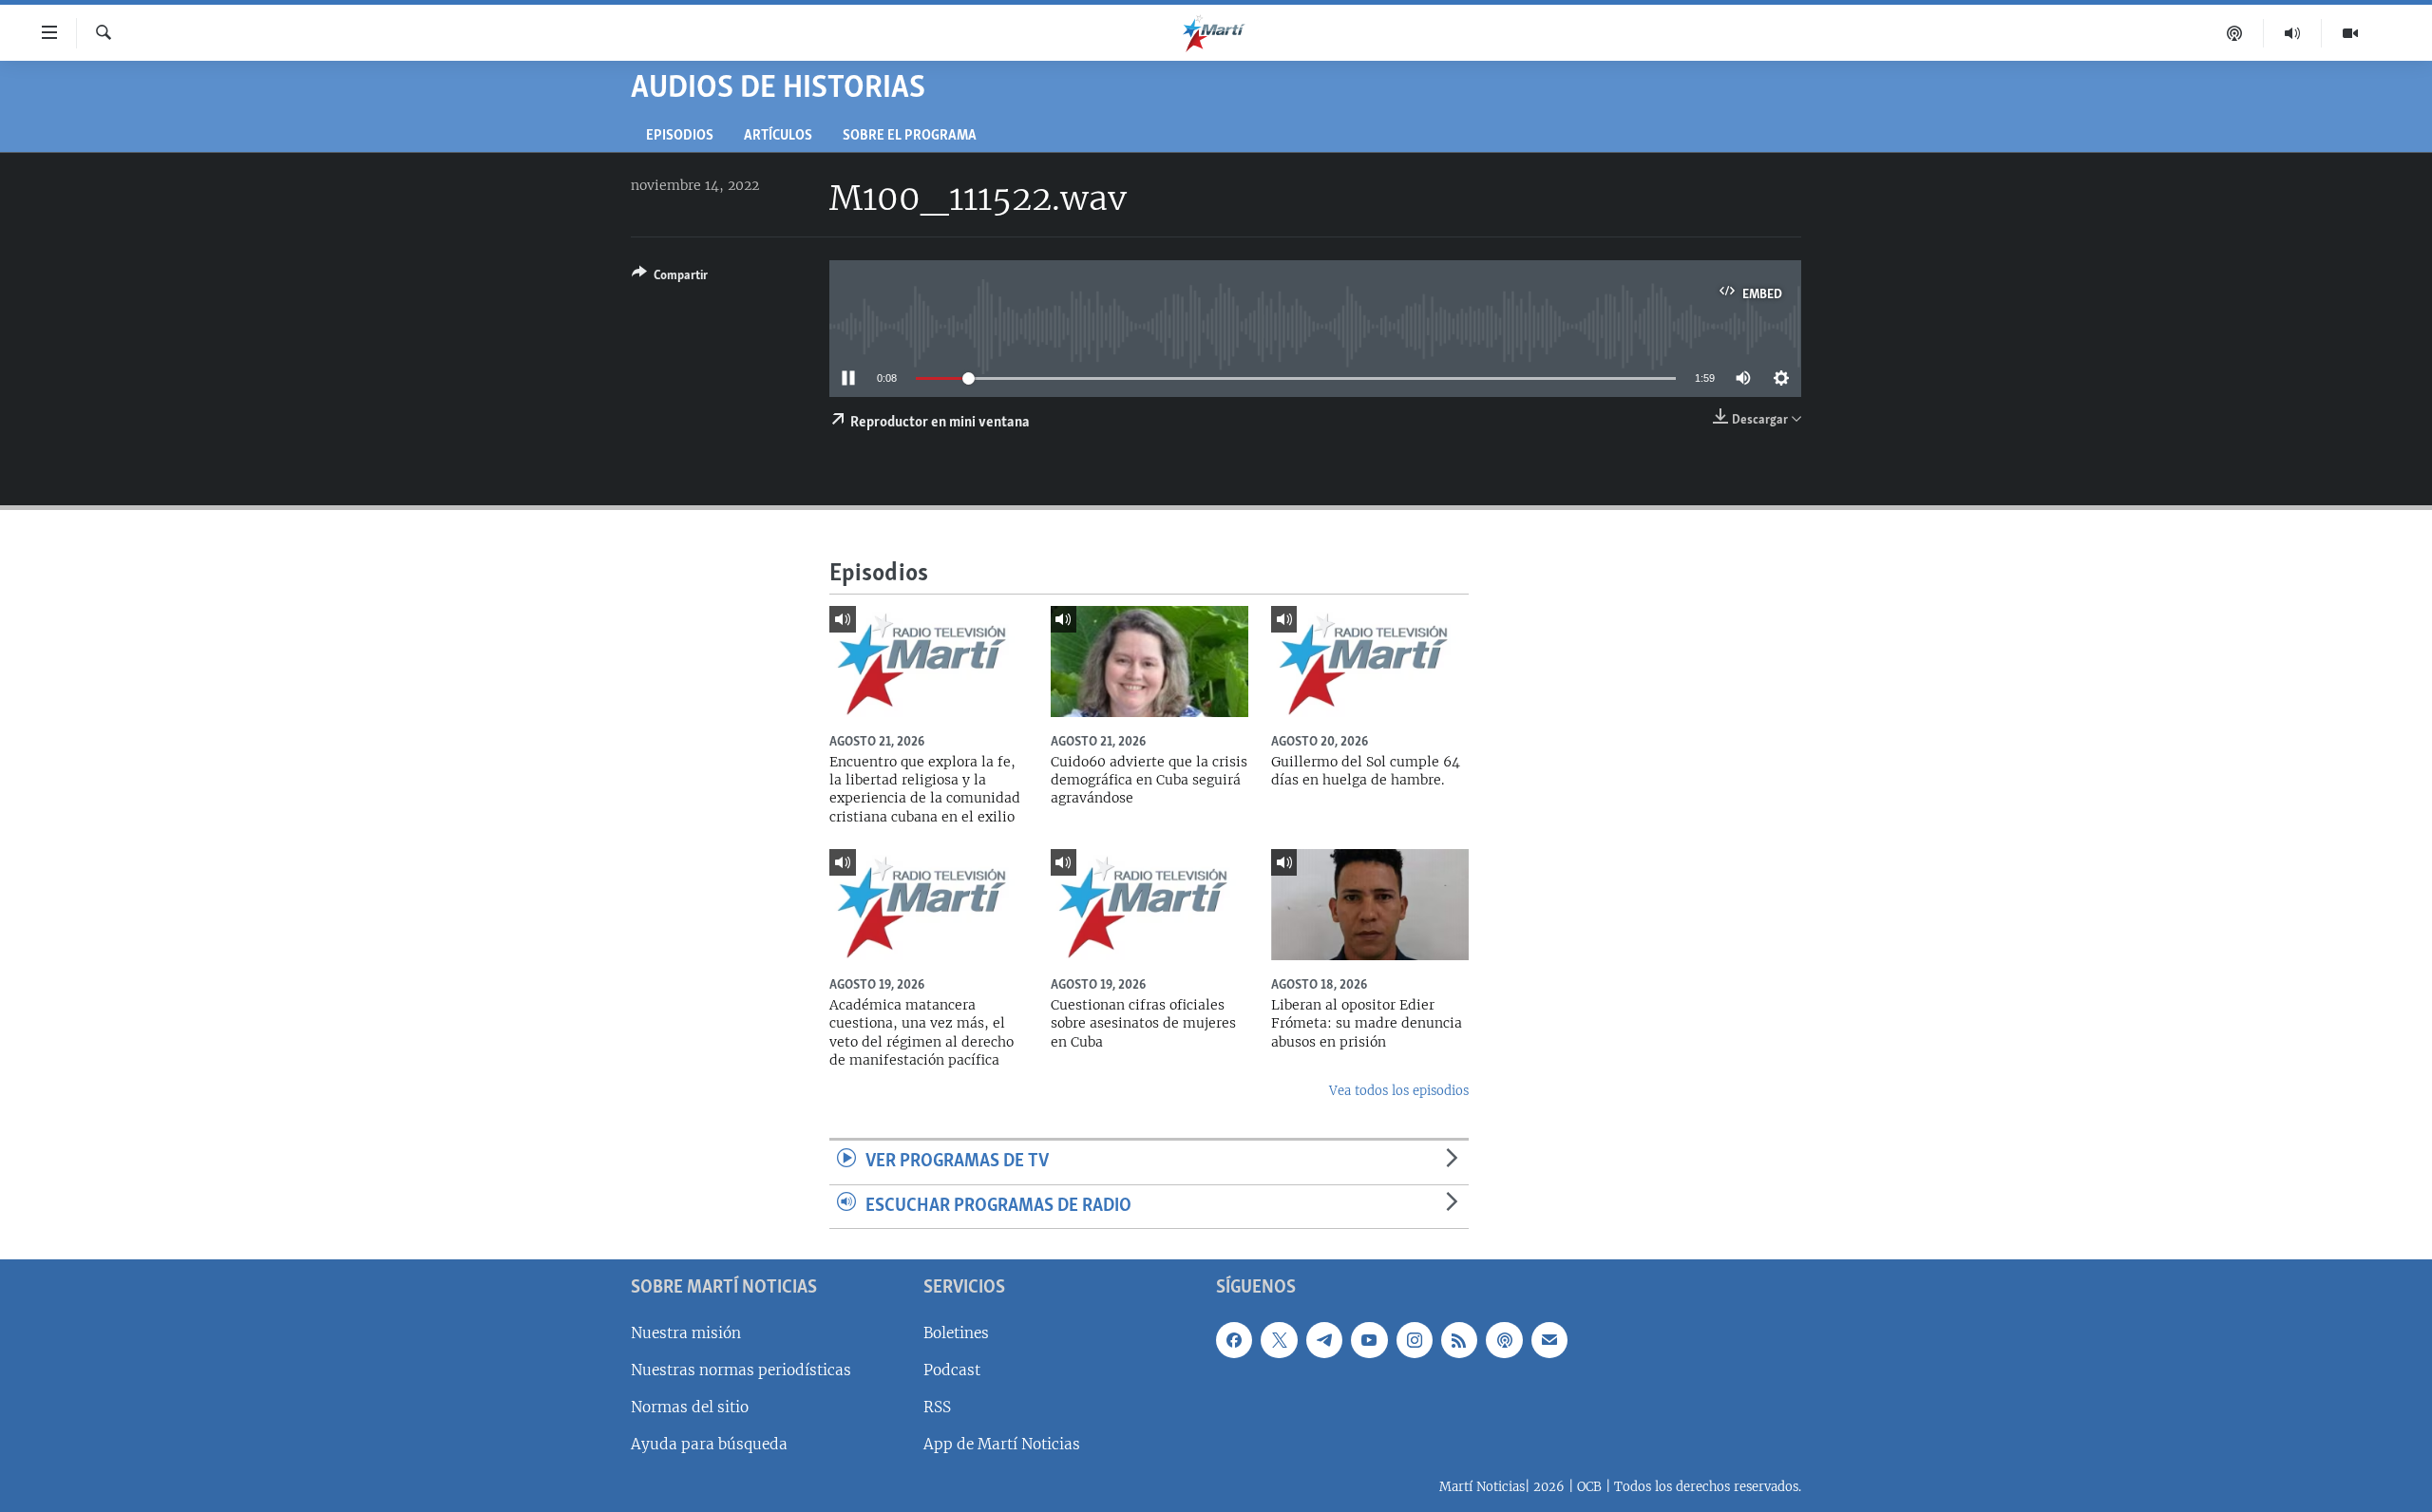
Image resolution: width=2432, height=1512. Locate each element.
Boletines (956, 1333)
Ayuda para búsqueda (709, 1444)
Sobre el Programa (910, 136)
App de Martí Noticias (1002, 1444)
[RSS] (1459, 1340)
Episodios (680, 136)
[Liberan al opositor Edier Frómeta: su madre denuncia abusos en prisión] (1370, 905)
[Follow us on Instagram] (1415, 1340)
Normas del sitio (690, 1407)
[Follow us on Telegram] (1324, 1340)
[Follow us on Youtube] (1369, 1340)
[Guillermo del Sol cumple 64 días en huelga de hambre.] (1370, 661)
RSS (937, 1407)
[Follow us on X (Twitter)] (1279, 1340)
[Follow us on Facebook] (1234, 1340)
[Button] (670, 278)
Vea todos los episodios (1399, 1091)
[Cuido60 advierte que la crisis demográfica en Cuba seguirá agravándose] (1149, 661)
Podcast (952, 1370)
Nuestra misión (686, 1333)
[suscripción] (1549, 1340)
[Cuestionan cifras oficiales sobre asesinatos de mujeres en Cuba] (1149, 905)
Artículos (778, 136)
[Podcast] (2235, 33)
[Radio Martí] (2293, 33)
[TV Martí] (2350, 33)
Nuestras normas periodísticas (741, 1370)
